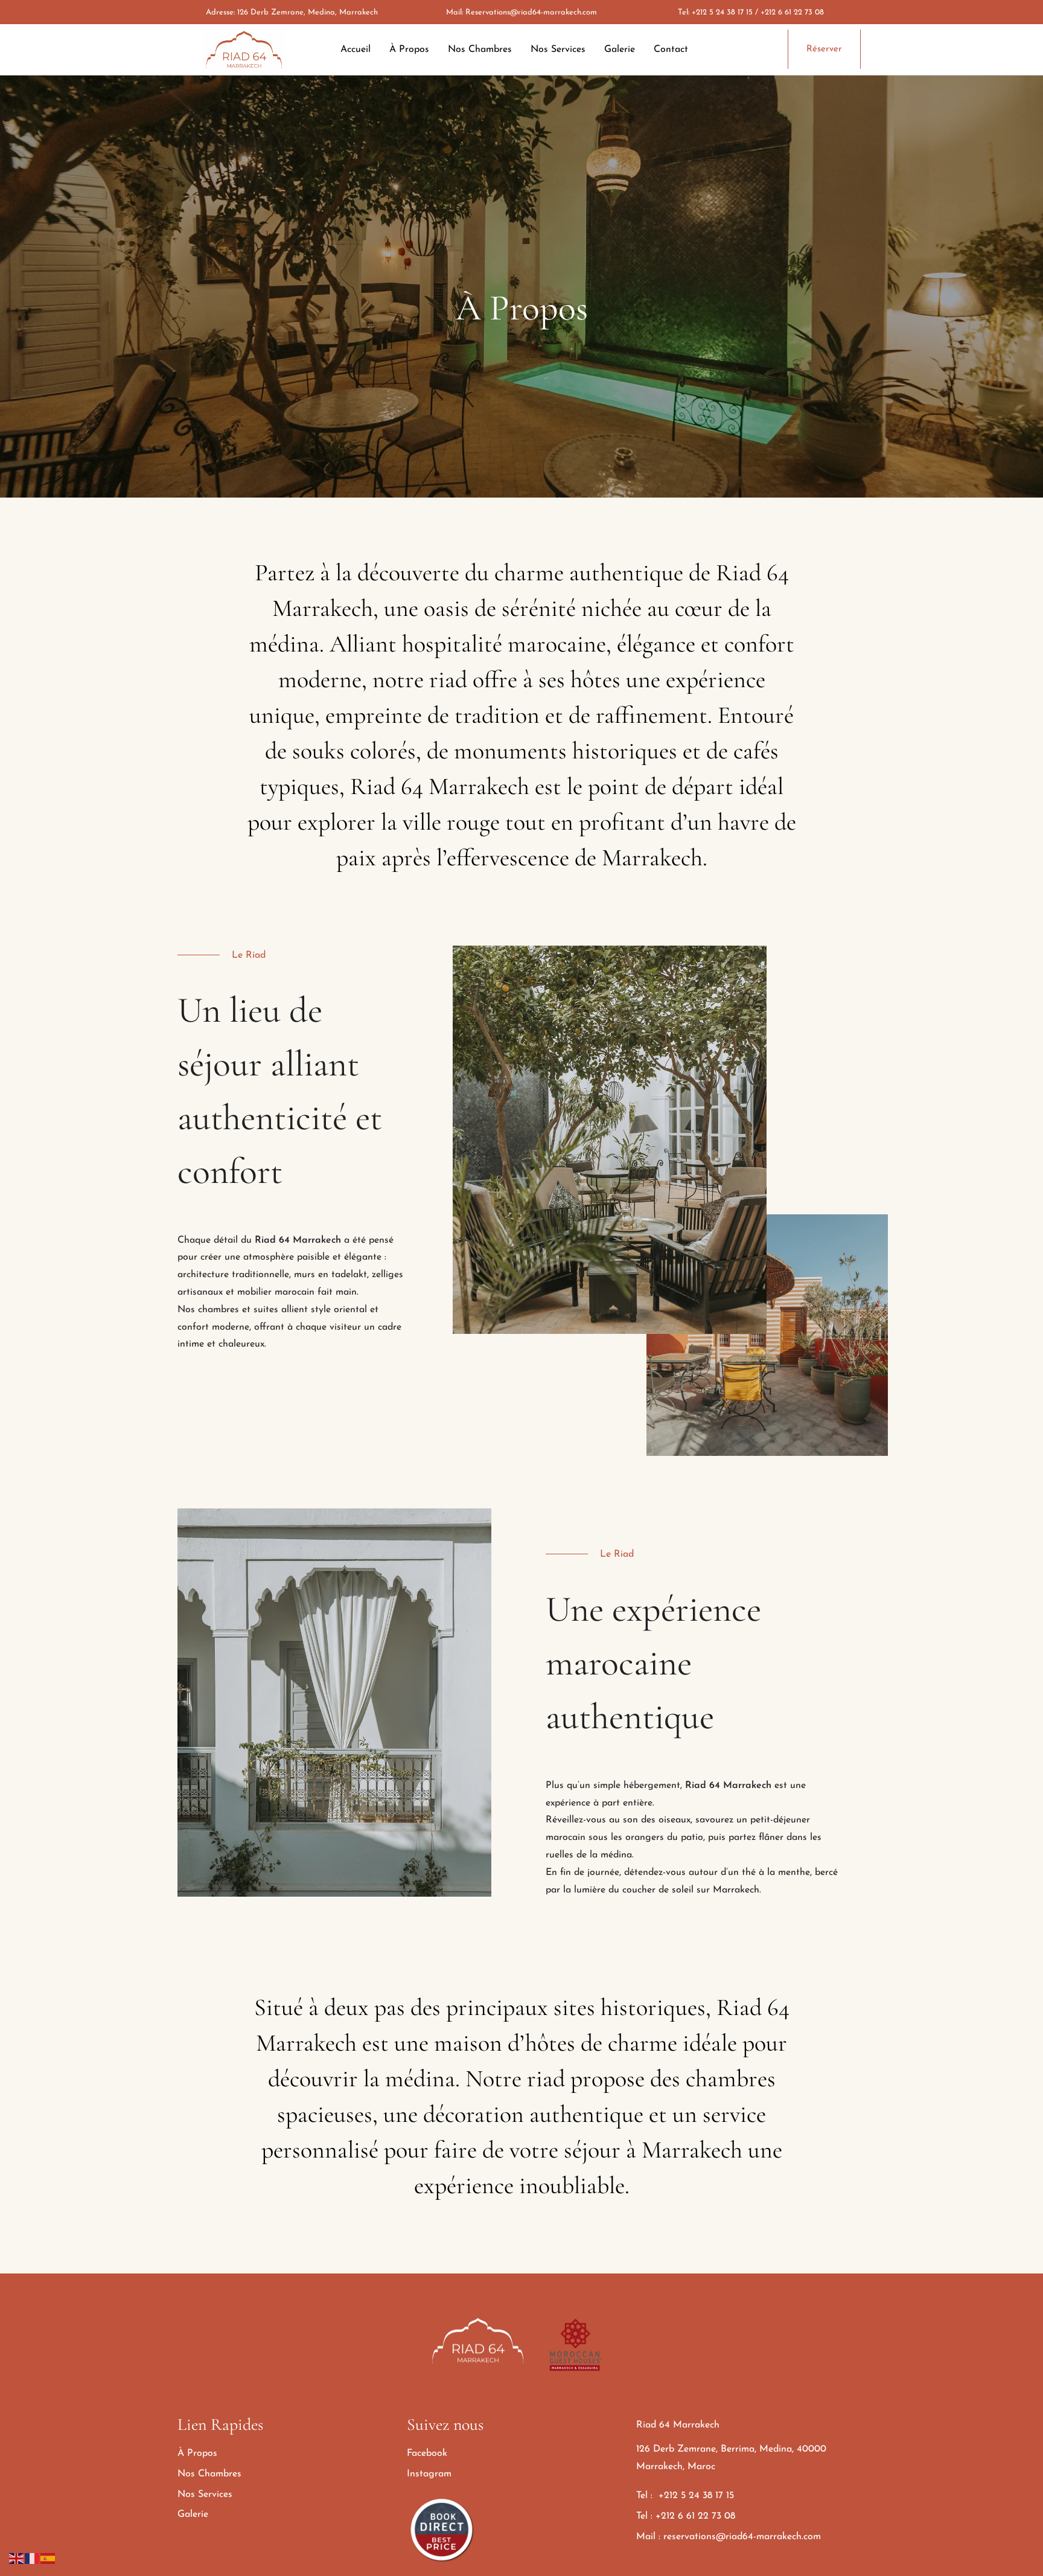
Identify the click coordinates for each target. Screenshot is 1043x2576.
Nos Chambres (480, 50)
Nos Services (558, 50)
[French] (33, 2558)
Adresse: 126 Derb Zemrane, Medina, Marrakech (292, 12)
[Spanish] (48, 2558)
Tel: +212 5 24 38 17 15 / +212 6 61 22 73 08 (751, 12)
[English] (17, 2558)
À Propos (409, 50)
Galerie (620, 50)
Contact (671, 50)
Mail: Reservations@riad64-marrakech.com (521, 12)
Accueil (356, 50)
